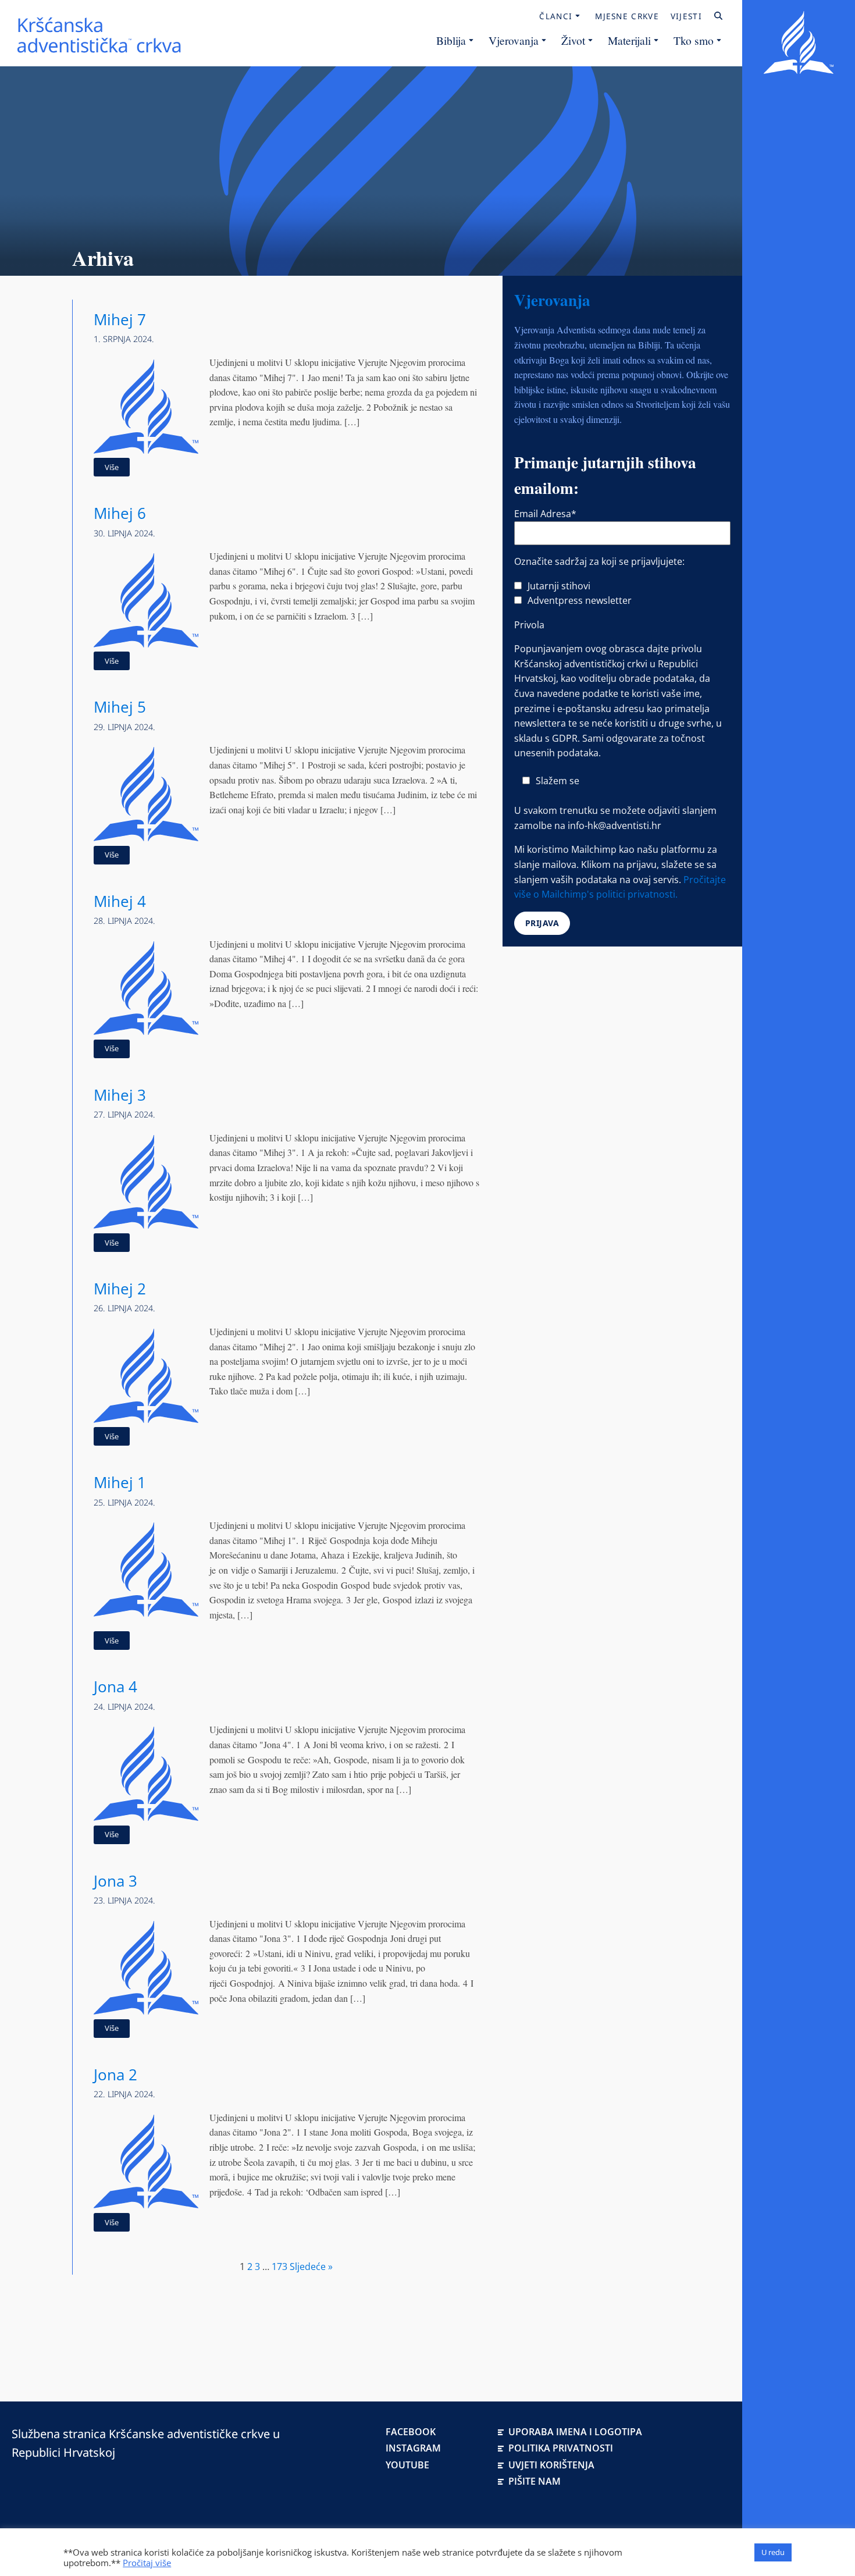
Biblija (451, 40)
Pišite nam (535, 2481)
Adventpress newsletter (580, 600)
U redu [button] (773, 2552)
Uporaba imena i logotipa (575, 2432)
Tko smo (694, 40)
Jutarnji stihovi (559, 586)
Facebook (411, 2432)
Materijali (629, 40)
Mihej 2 (120, 1289)
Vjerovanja (514, 40)
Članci (556, 16)
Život (573, 40)
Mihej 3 (120, 1095)
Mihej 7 (120, 320)
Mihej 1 (120, 1483)
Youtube (407, 2465)
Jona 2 (115, 2075)
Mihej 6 (120, 513)
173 (279, 2267)
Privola (529, 625)
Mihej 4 (120, 901)
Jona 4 (115, 1687)
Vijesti (686, 16)
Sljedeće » (311, 2267)
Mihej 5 (120, 707)
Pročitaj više (147, 2563)
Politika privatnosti (561, 2448)
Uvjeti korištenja (551, 2465)
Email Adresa (545, 514)
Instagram (413, 2448)
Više (112, 467)
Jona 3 (115, 1881)
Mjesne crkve (627, 16)
